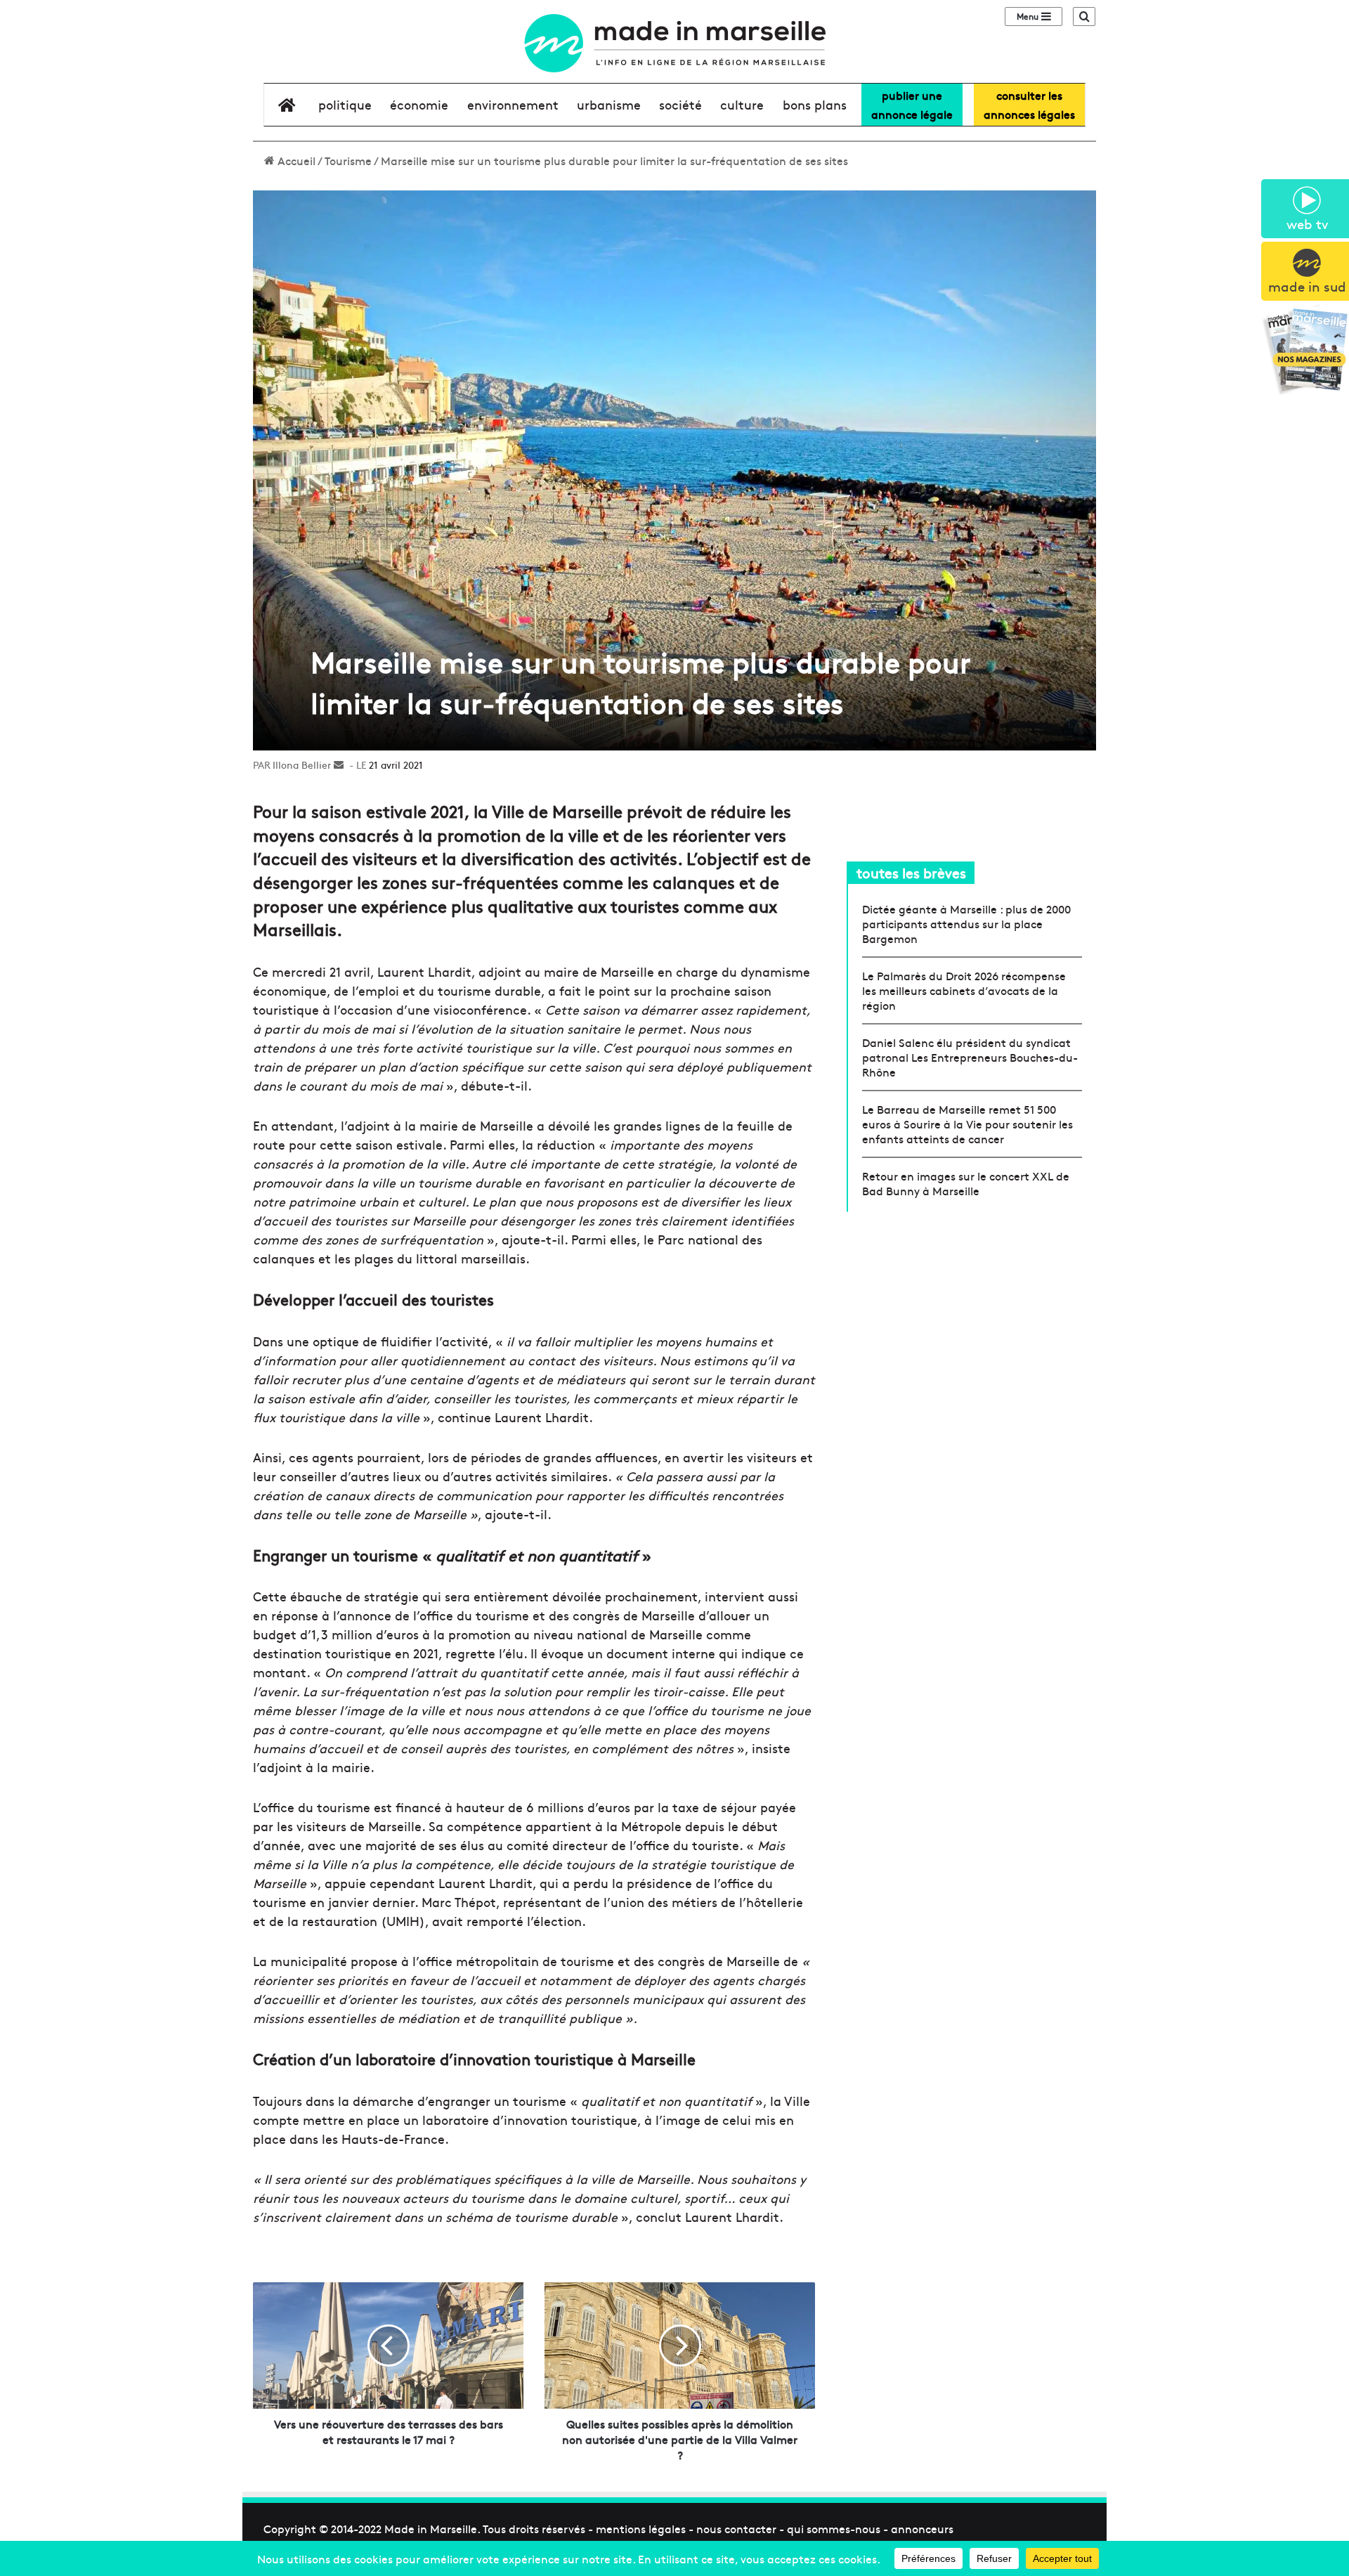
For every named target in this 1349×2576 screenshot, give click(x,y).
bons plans (815, 104)
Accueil (295, 160)
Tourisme (348, 160)
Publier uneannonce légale (912, 104)
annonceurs (922, 2528)
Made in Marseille (431, 2528)
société (680, 104)
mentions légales (641, 2528)
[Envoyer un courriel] (339, 765)
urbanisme (609, 104)
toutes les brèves (911, 872)
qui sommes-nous (834, 2528)
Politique (345, 104)
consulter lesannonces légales (1029, 104)
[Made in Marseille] (674, 43)
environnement (513, 104)
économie (419, 104)
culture (742, 104)
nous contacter (736, 2528)
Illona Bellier (302, 765)
